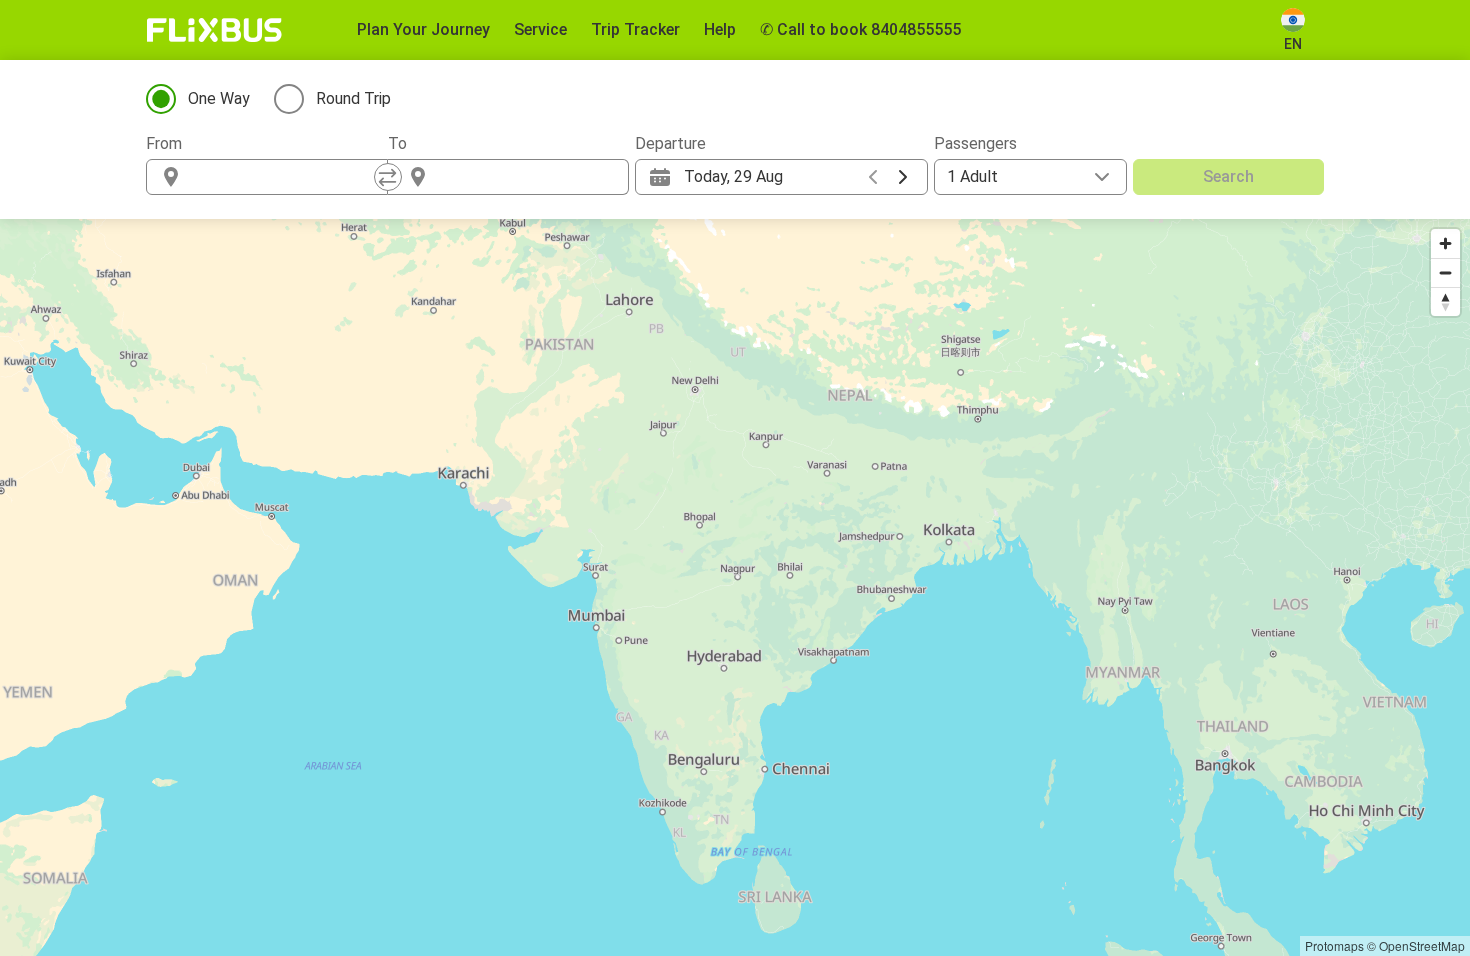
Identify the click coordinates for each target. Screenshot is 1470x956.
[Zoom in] (1445, 243)
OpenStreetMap (1422, 945)
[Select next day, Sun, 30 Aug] (903, 177)
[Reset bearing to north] (1445, 301)
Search (1228, 176)
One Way (219, 98)
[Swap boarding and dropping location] (388, 177)
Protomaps (1334, 945)
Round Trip (353, 98)
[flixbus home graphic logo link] (214, 30)
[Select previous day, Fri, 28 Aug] (873, 177)
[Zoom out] (1445, 272)
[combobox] (285, 177)
